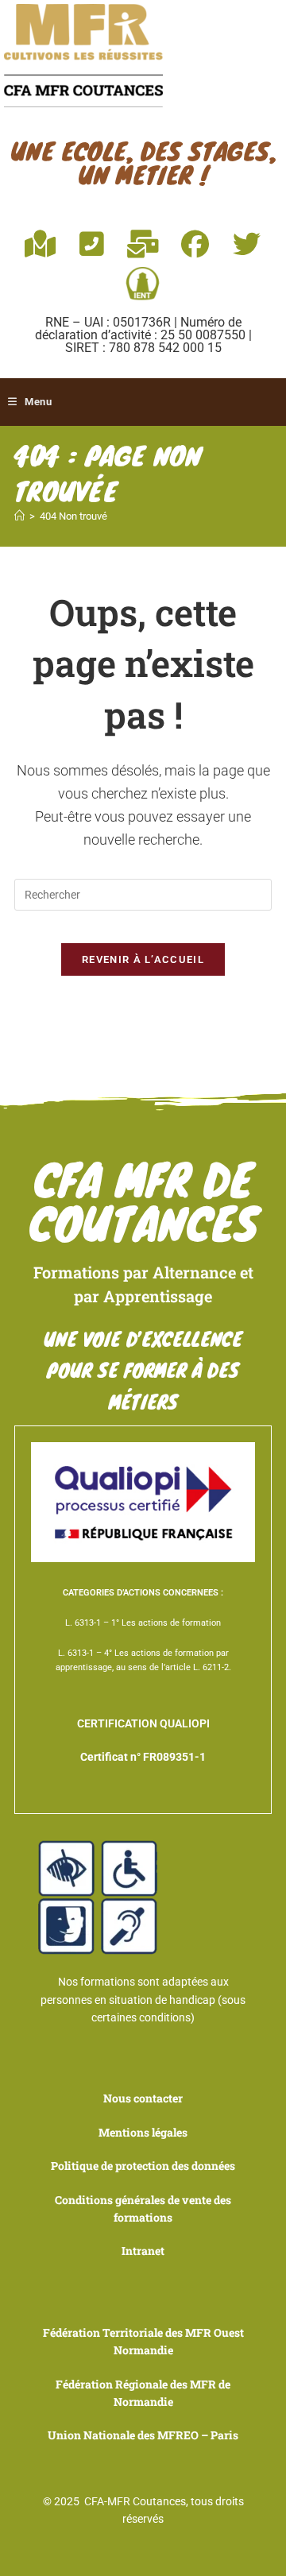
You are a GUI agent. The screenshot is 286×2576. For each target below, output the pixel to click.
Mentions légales (143, 2132)
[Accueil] (19, 516)
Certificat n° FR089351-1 (143, 1757)
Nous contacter (143, 2098)
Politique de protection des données (143, 2166)
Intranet (143, 2251)
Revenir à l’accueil (143, 959)
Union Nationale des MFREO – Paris (143, 2435)
